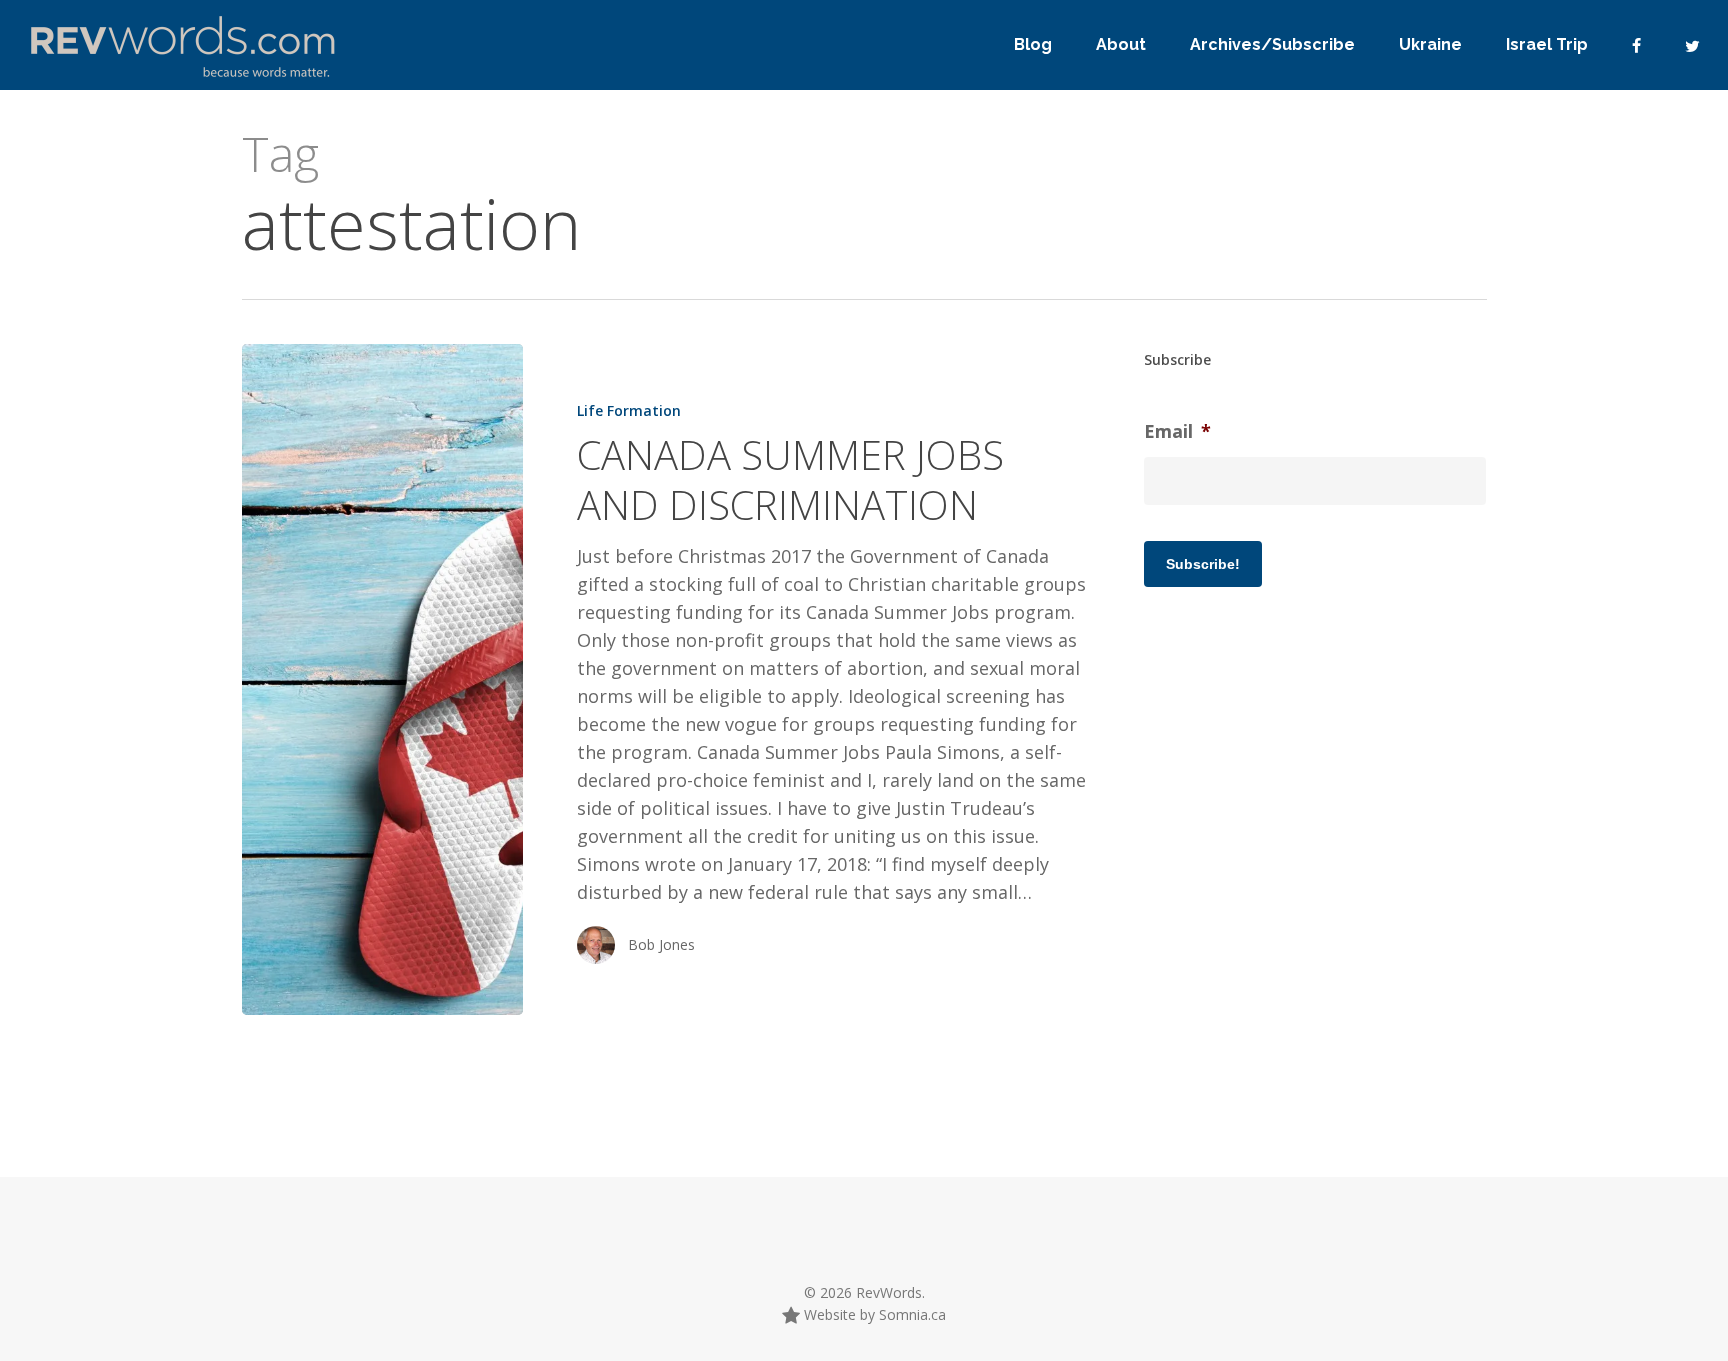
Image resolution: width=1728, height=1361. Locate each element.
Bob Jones (661, 944)
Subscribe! (1203, 564)
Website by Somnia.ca (873, 1314)
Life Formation (629, 410)
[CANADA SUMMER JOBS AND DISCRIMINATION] (382, 679)
